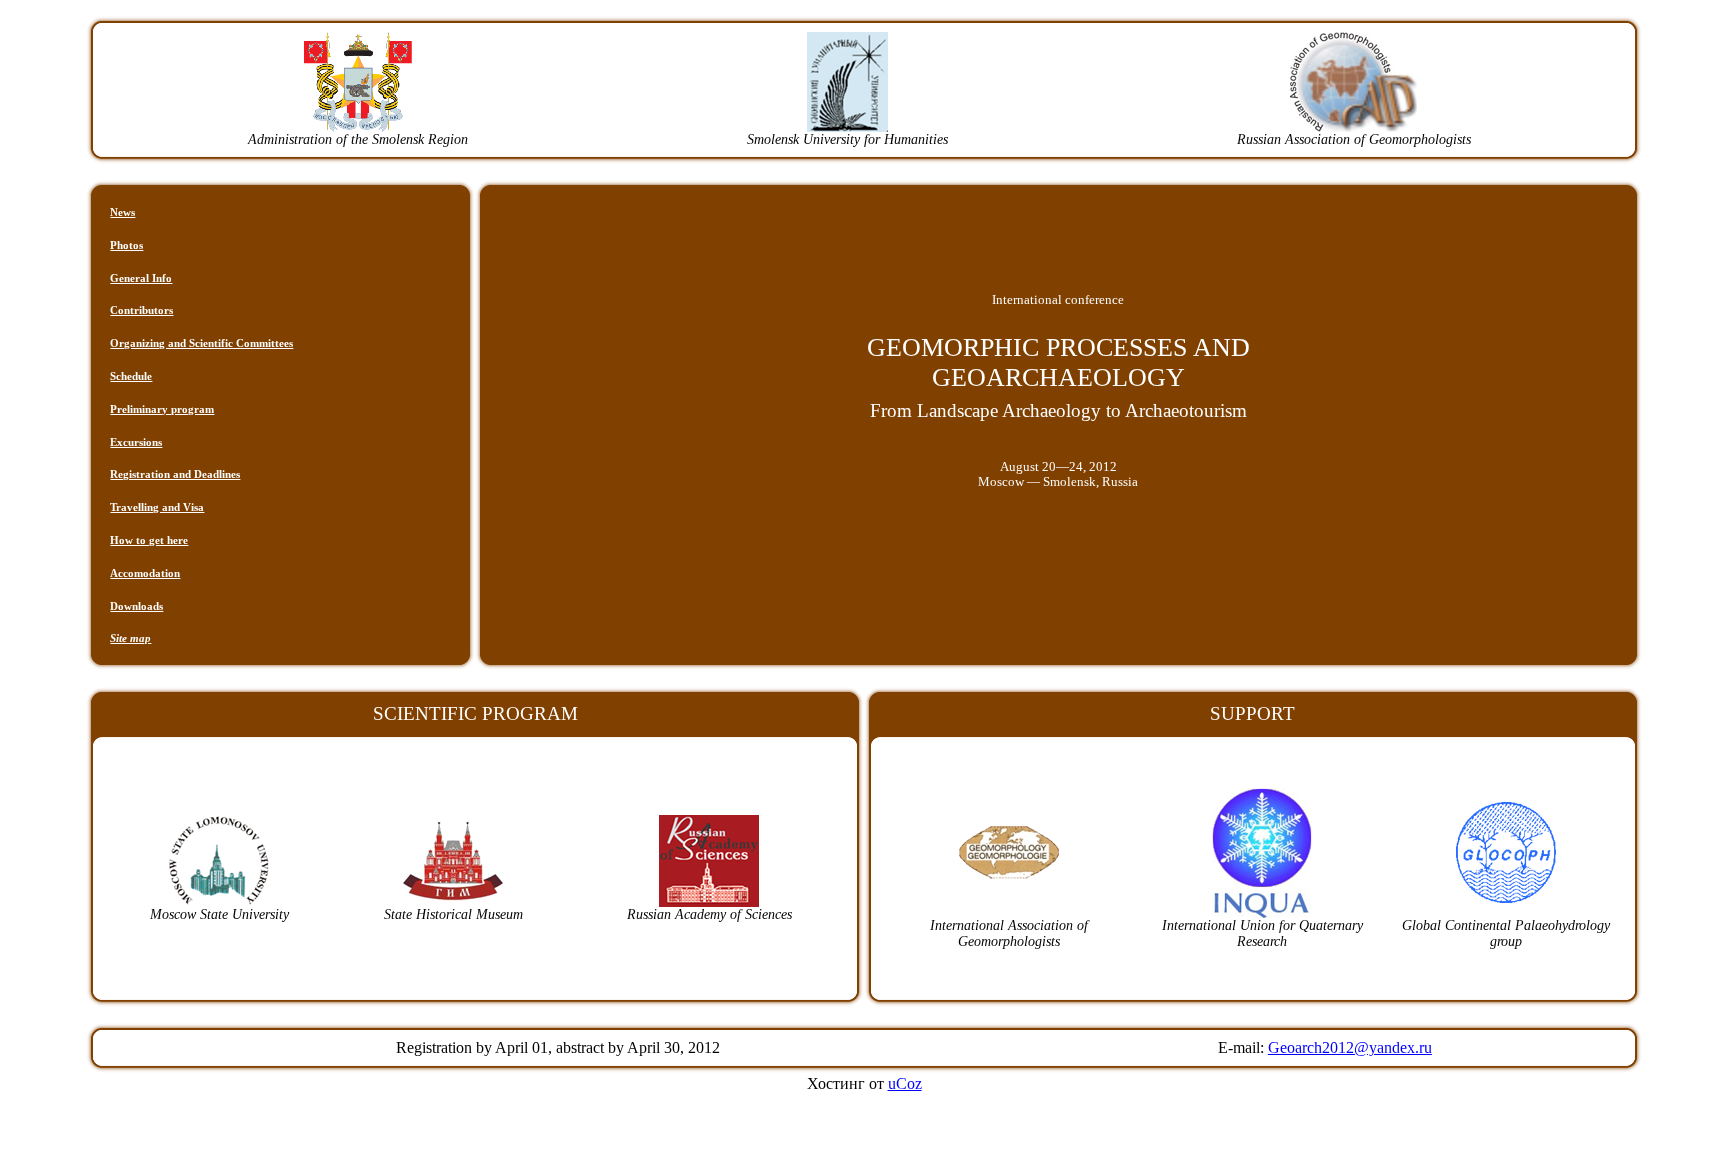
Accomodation (145, 573)
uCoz (905, 1083)
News (122, 212)
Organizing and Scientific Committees (201, 343)
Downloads (136, 606)
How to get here (149, 540)
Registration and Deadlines (175, 474)
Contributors (141, 310)
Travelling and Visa (157, 507)
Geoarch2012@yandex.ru (1350, 1047)
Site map (130, 638)
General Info (141, 278)
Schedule (131, 376)
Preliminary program (162, 409)
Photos (126, 245)
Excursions (136, 442)
